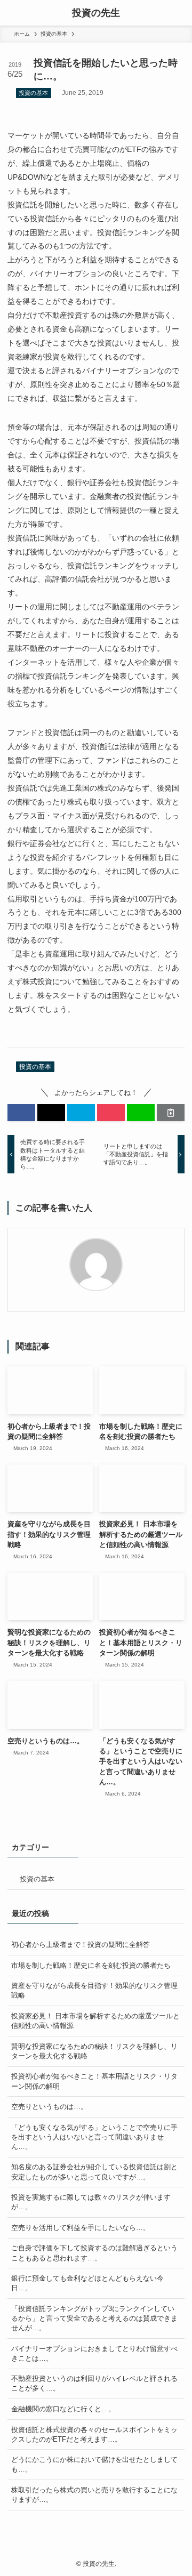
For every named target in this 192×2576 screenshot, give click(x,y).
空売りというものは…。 (49, 2107)
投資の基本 (33, 93)
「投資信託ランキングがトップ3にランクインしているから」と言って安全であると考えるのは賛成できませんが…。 (94, 2318)
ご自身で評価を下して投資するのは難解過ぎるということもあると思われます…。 (94, 2253)
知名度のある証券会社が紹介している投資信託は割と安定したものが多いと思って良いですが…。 (94, 2172)
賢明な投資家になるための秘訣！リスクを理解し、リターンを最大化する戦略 (94, 2051)
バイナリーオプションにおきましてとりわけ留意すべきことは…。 (94, 2353)
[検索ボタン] (179, 13)
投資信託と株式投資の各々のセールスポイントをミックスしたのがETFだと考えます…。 (94, 2434)
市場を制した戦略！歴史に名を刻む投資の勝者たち (91, 1965)
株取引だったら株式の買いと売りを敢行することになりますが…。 (94, 2495)
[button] (21, 1113)
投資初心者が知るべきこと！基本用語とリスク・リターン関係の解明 (94, 2081)
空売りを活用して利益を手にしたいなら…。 (81, 2228)
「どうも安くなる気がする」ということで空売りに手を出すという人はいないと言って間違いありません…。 (94, 2137)
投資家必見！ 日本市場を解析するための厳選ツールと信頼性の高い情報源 (95, 2021)
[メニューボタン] (13, 13)
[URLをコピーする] (171, 1113)
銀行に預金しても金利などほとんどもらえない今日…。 (87, 2283)
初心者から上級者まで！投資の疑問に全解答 (81, 1945)
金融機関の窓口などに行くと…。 (63, 2409)
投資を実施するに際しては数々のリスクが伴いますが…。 (91, 2202)
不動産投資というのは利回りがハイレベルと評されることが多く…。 (94, 2383)
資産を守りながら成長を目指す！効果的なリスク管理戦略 (94, 1990)
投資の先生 (96, 13)
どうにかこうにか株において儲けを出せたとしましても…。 (94, 2464)
